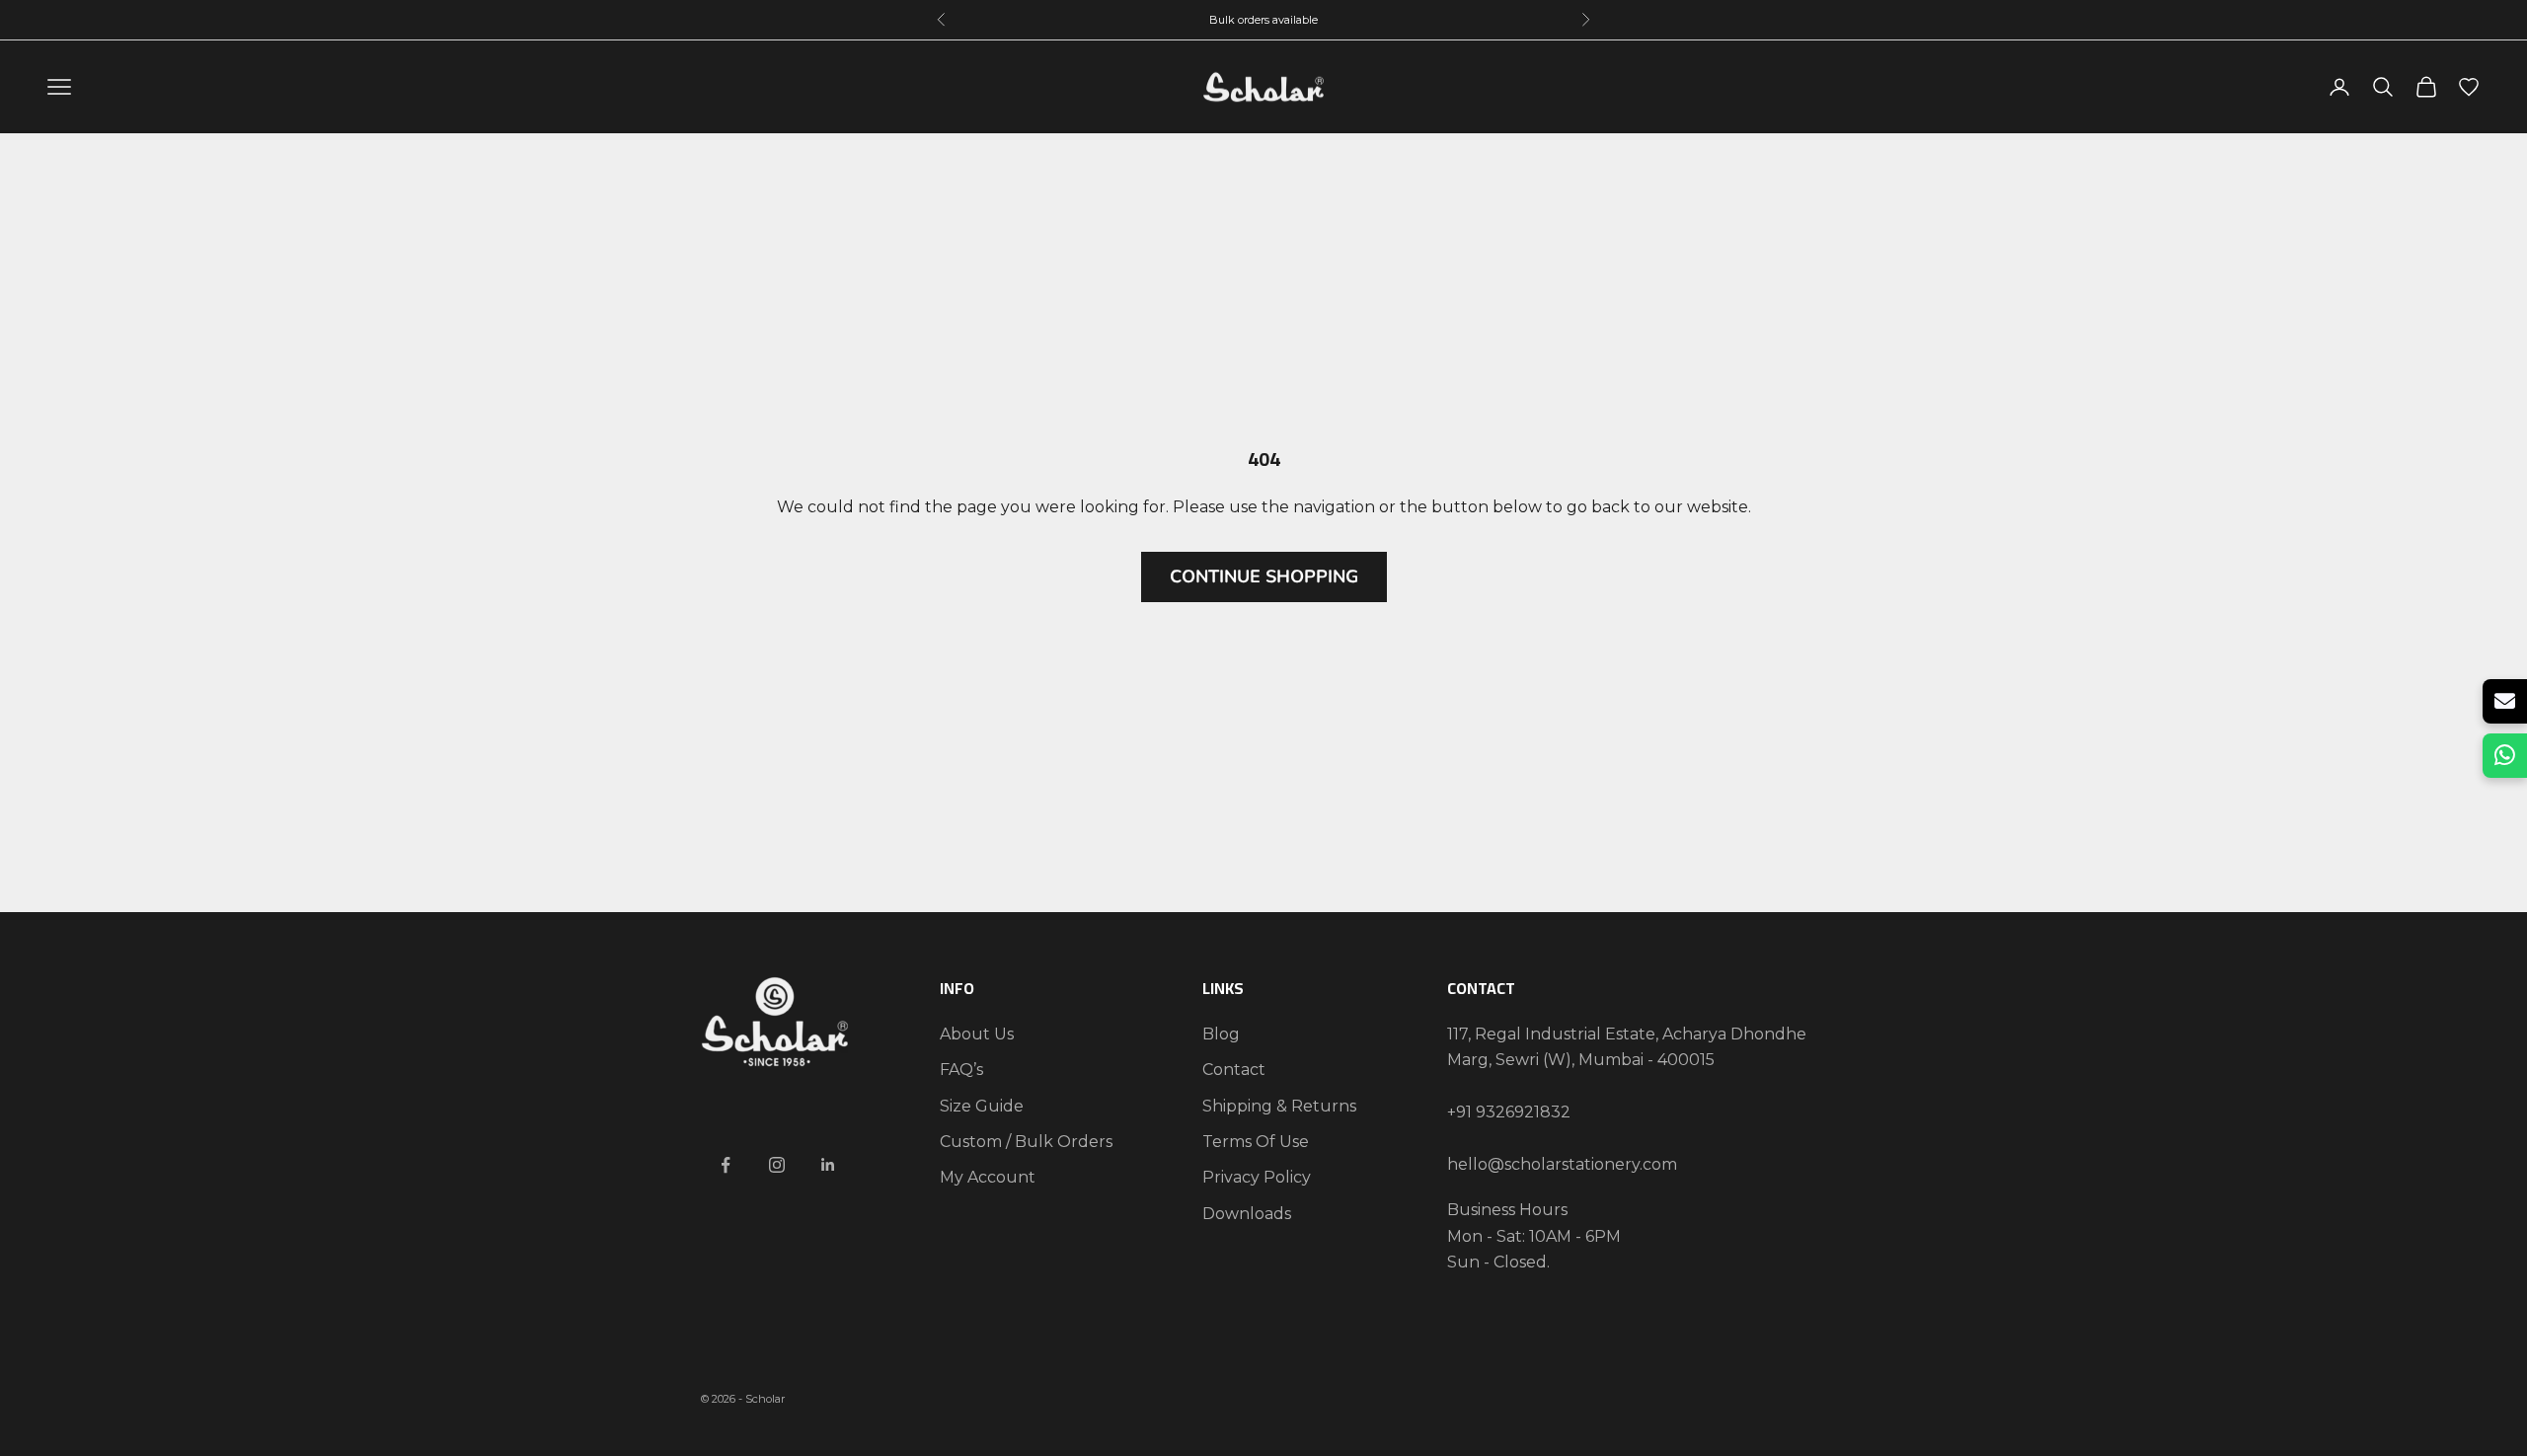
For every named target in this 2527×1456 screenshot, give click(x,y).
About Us (977, 1034)
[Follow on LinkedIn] (828, 1165)
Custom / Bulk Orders (1026, 1142)
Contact (1234, 1070)
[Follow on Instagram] (777, 1165)
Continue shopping (1264, 576)
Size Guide (982, 1106)
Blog (1221, 1034)
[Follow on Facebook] (726, 1165)
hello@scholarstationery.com (1562, 1164)
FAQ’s (961, 1070)
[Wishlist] (2469, 87)
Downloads (1247, 1214)
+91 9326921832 (1509, 1112)
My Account (988, 1177)
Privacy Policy (1257, 1177)
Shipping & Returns (1279, 1106)
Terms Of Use (1256, 1142)
